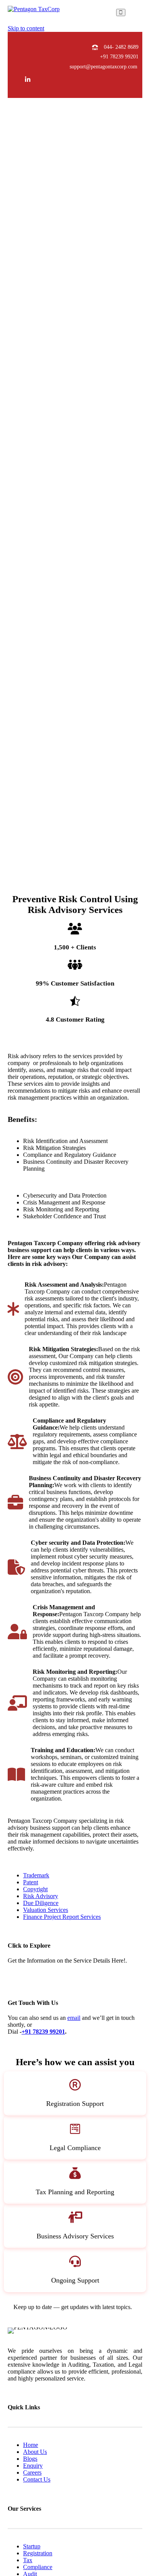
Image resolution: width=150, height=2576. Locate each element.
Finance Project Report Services (62, 1917)
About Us (35, 2452)
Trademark (36, 1875)
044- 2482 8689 (121, 47)
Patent (31, 1882)
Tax (28, 2560)
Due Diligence (41, 1903)
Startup (32, 2546)
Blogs (30, 2459)
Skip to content (26, 28)
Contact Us (37, 2479)
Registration (38, 2553)
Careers (32, 2472)
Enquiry (33, 2466)
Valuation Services (46, 1910)
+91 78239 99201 (119, 57)
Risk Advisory (41, 1896)
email (74, 2018)
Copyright (35, 1889)
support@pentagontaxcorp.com (103, 67)
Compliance (38, 2567)
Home (31, 2445)
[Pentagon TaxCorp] (34, 12)
